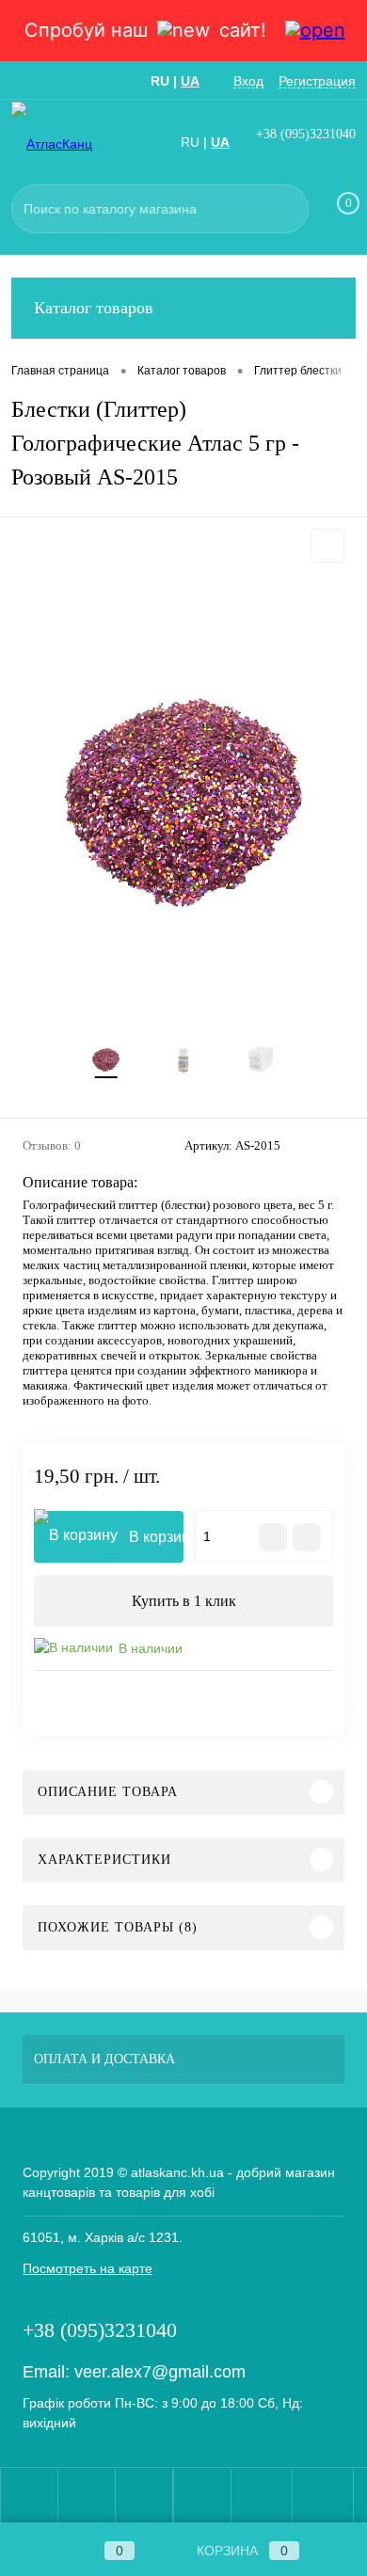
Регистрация (317, 81)
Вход (248, 81)
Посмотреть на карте (88, 2268)
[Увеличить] (183, 798)
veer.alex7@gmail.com (160, 2372)
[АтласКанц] (68, 143)
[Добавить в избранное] (327, 546)
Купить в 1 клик (184, 1601)
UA (190, 81)
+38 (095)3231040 (306, 134)
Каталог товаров (94, 308)
